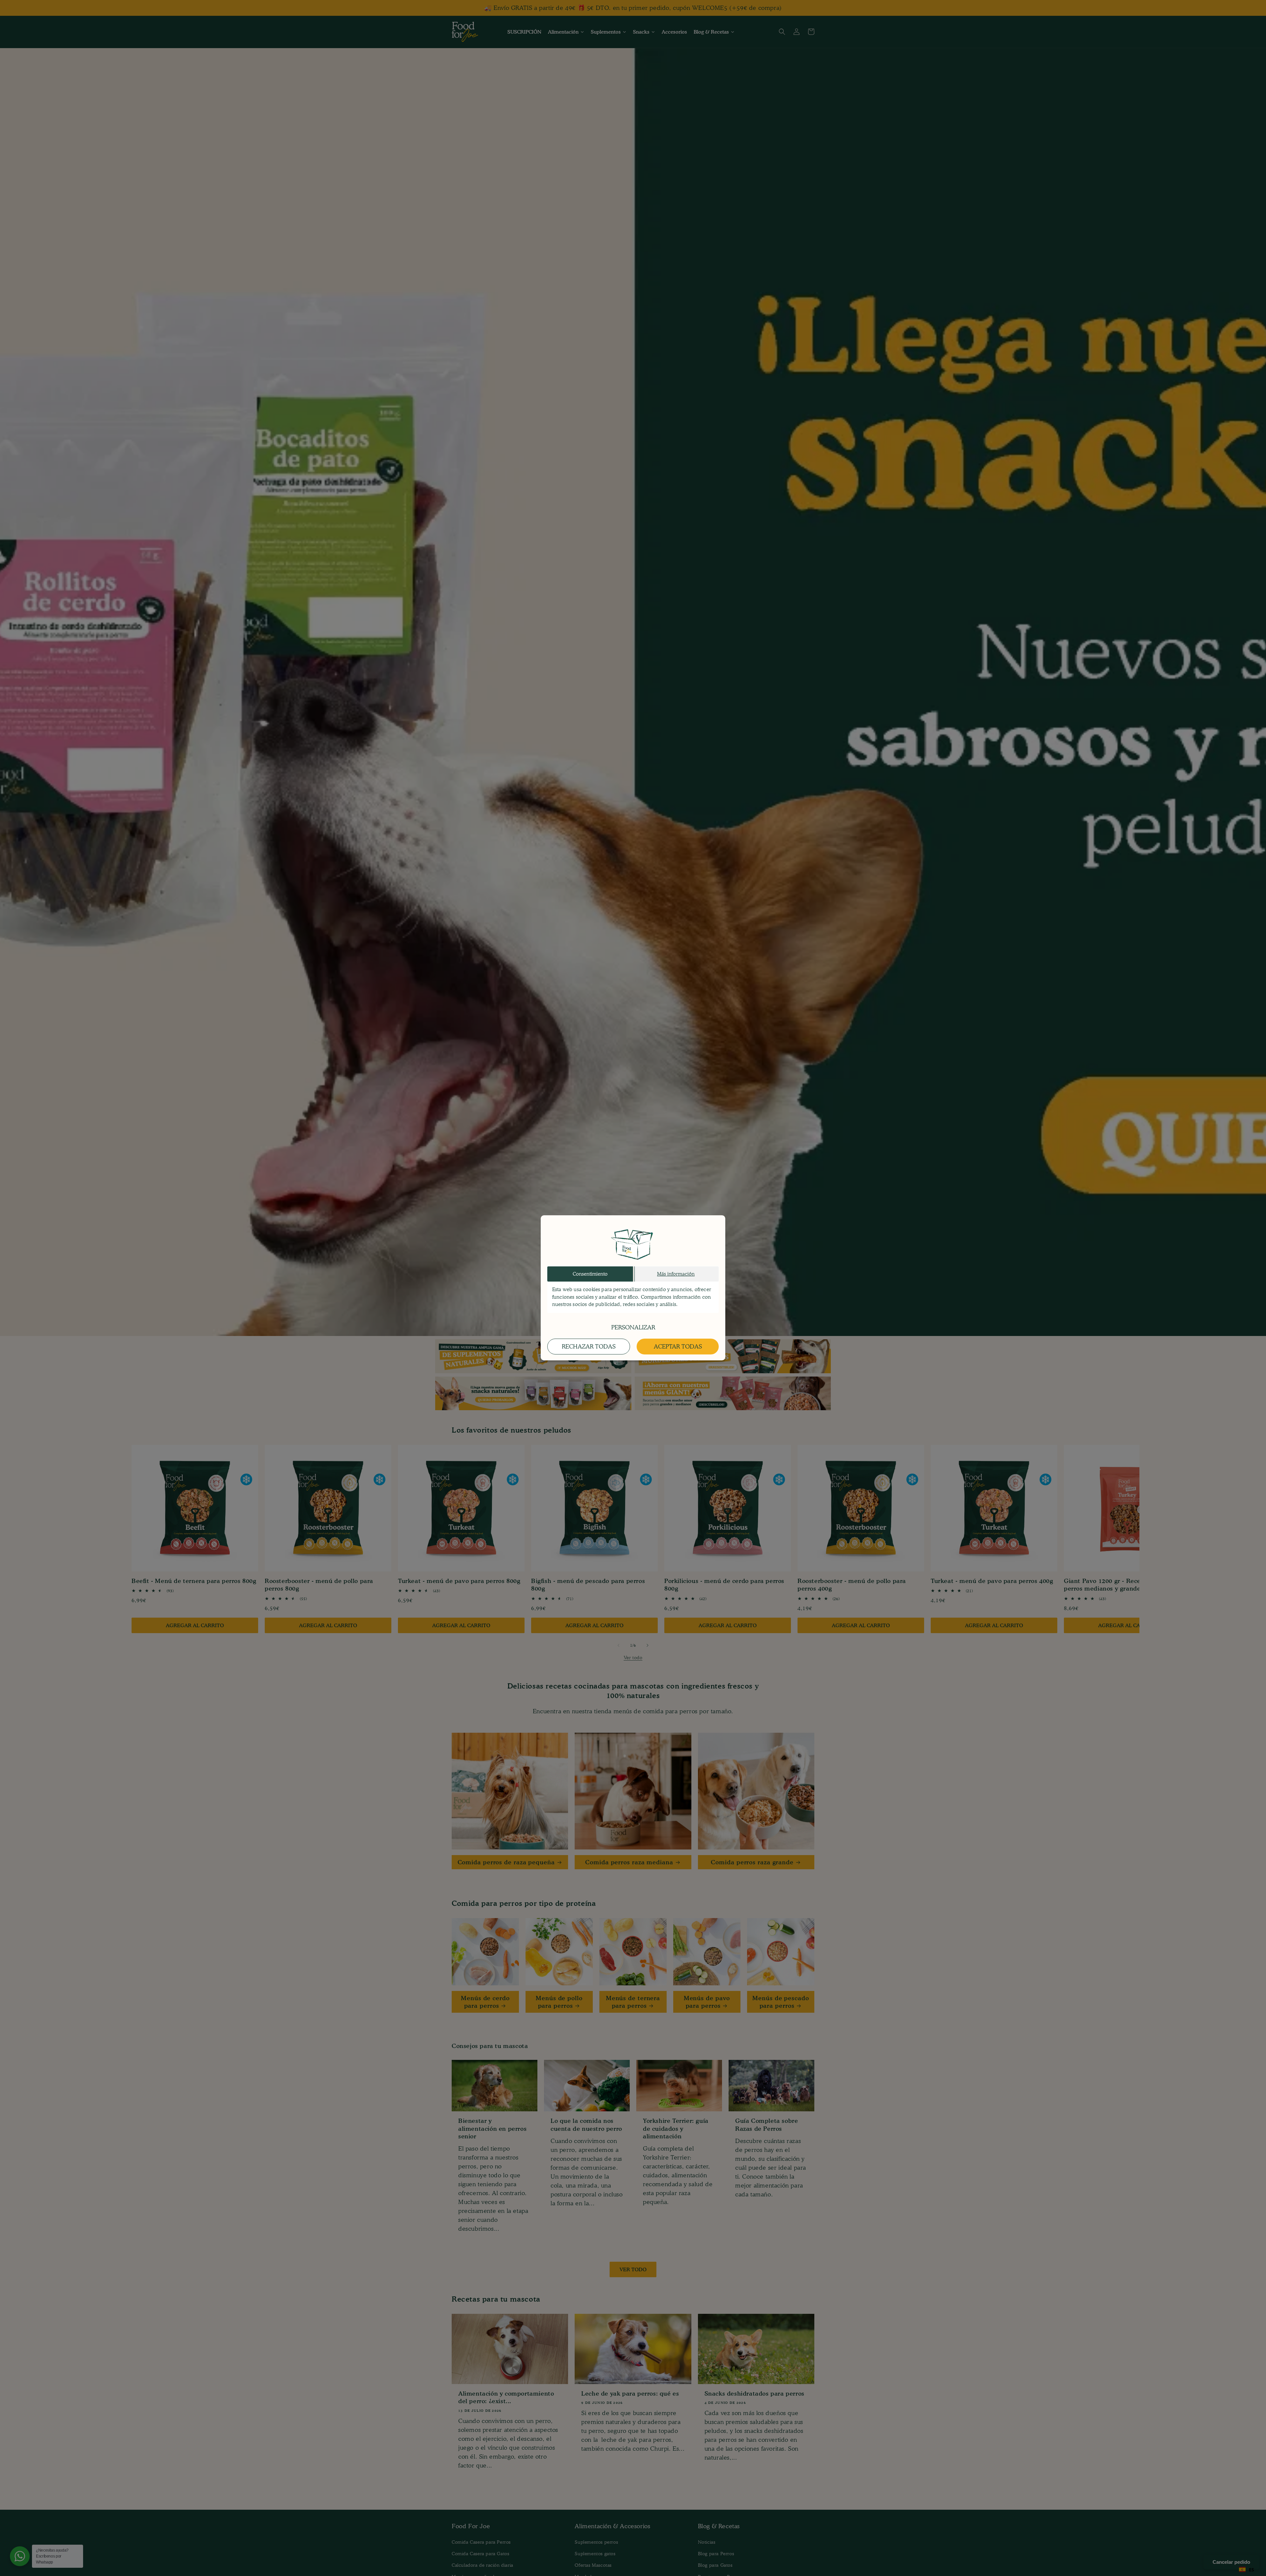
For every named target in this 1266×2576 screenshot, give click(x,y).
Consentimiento (590, 1274)
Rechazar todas (589, 1347)
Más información (676, 1274)
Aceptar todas (678, 1347)
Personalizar (633, 1328)
